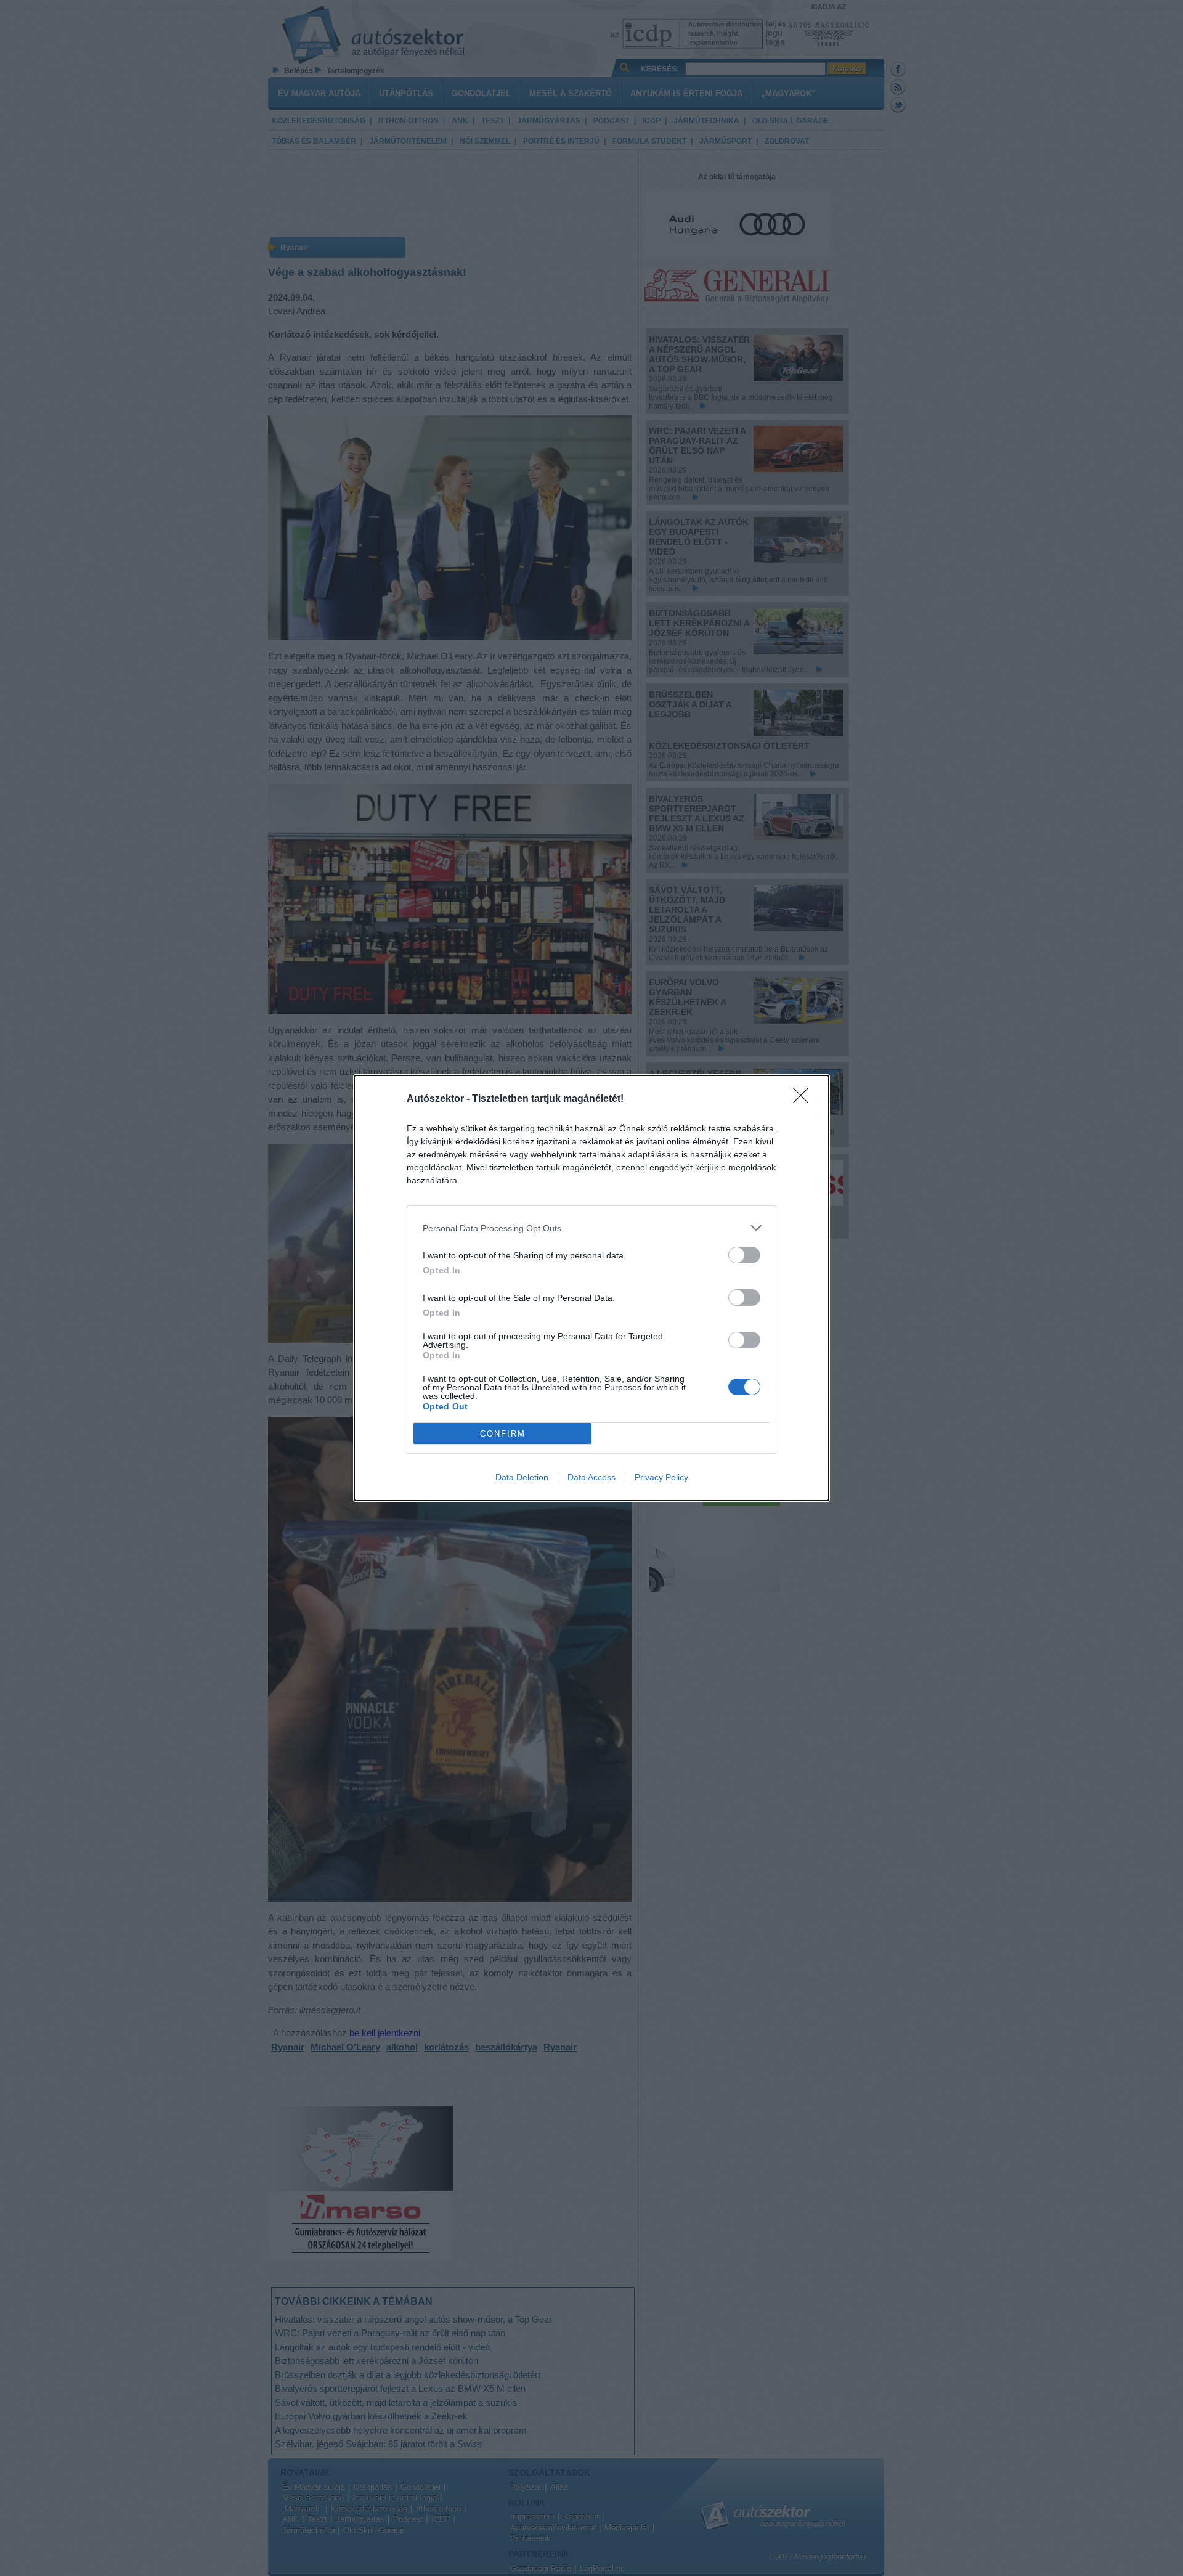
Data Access (591, 1477)
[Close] (805, 1099)
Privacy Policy (661, 1477)
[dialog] (591, 1288)
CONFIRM (503, 1434)
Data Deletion (522, 1477)
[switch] (744, 1255)
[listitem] (591, 1228)
